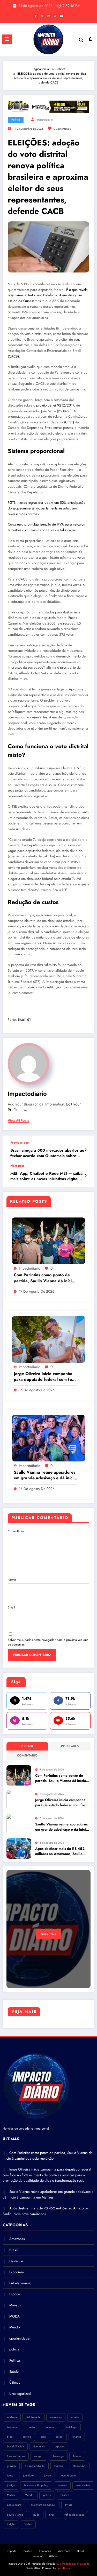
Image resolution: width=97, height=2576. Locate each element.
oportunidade (19, 2338)
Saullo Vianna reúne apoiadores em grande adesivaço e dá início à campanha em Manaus (45, 1475)
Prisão (69, 2505)
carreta (27, 2437)
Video (28, 2524)
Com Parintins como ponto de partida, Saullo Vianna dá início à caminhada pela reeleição (44, 1278)
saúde (36, 2515)
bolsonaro (51, 2427)
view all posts (18, 1121)
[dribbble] (49, 16)
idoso (10, 2476)
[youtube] (62, 16)
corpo (59, 2437)
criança (77, 2437)
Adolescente (33, 2417)
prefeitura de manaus (43, 2505)
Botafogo (71, 2427)
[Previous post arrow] (85, 1150)
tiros (52, 2515)
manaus (62, 2485)
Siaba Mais (48, 1934)
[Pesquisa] (81, 40)
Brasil (13, 2250)
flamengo (58, 2456)
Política (16, 120)
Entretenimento (20, 2283)
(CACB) (13, 356)
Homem (59, 2466)
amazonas (56, 2417)
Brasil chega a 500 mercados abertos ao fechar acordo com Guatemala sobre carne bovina (47, 1153)
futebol (77, 2456)
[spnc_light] (91, 41)
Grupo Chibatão (35, 2466)
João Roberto (68, 2476)
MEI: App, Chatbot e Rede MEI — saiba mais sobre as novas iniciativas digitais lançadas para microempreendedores (46, 1176)
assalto (75, 2417)
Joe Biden (29, 2476)
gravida (11, 2466)
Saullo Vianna (15, 2515)
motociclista (83, 2485)
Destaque (16, 2261)
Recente (27, 1746)
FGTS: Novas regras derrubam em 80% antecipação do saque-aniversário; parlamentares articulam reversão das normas (47, 508)
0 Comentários (62, 129)
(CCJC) (69, 422)
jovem (47, 2476)
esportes (60, 2446)
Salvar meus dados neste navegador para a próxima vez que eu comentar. (48, 1642)
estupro (39, 2456)
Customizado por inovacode (72, 2564)
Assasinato (13, 2427)
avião (32, 2427)
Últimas (15, 2382)
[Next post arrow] (85, 1175)
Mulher (11, 2495)
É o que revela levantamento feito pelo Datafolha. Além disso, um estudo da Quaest (48, 295)
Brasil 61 (24, 1020)
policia (14, 2349)
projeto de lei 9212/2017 (55, 405)
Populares (70, 1746)
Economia (17, 2272)
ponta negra (14, 2505)
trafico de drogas (74, 2515)
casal (43, 2437)
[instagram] (55, 16)
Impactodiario (45, 120)
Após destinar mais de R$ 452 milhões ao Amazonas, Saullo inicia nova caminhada (60, 1851)
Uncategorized (20, 2394)
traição (11, 2524)
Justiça (11, 2485)
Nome (12, 1580)
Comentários (16, 1531)
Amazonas (17, 2239)
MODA (14, 2316)
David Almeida (15, 2446)
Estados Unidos (16, 2456)
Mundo (14, 2327)
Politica (65, 2495)
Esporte (15, 2294)
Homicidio (79, 2466)
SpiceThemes (64, 2568)
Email (11, 1607)
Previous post (20, 1143)
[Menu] (7, 39)
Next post (17, 1166)
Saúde (14, 2372)
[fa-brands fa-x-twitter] (42, 16)
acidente (12, 2417)
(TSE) (78, 768)
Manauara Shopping (36, 2485)
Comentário (27, 1755)
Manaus (15, 2305)
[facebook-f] (36, 16)
